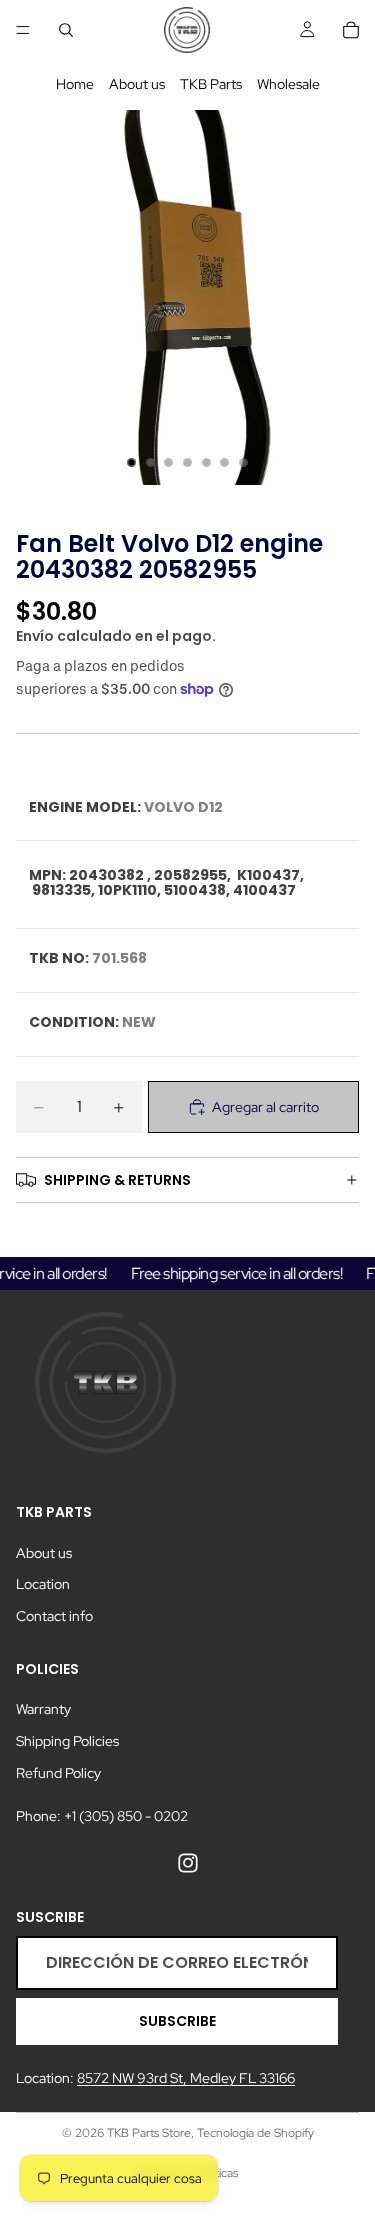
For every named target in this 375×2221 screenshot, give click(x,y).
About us (137, 84)
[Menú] (23, 30)
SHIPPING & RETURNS (117, 1180)
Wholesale (288, 84)
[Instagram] (188, 1863)
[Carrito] (351, 30)
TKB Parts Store (149, 2133)
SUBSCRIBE (177, 2021)
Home (75, 84)
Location (43, 1584)
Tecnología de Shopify (255, 2133)
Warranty (43, 1709)
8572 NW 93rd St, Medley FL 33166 (186, 2079)
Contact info (54, 1616)
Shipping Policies (67, 1741)
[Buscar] (66, 30)
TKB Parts (211, 84)
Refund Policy (58, 1773)
